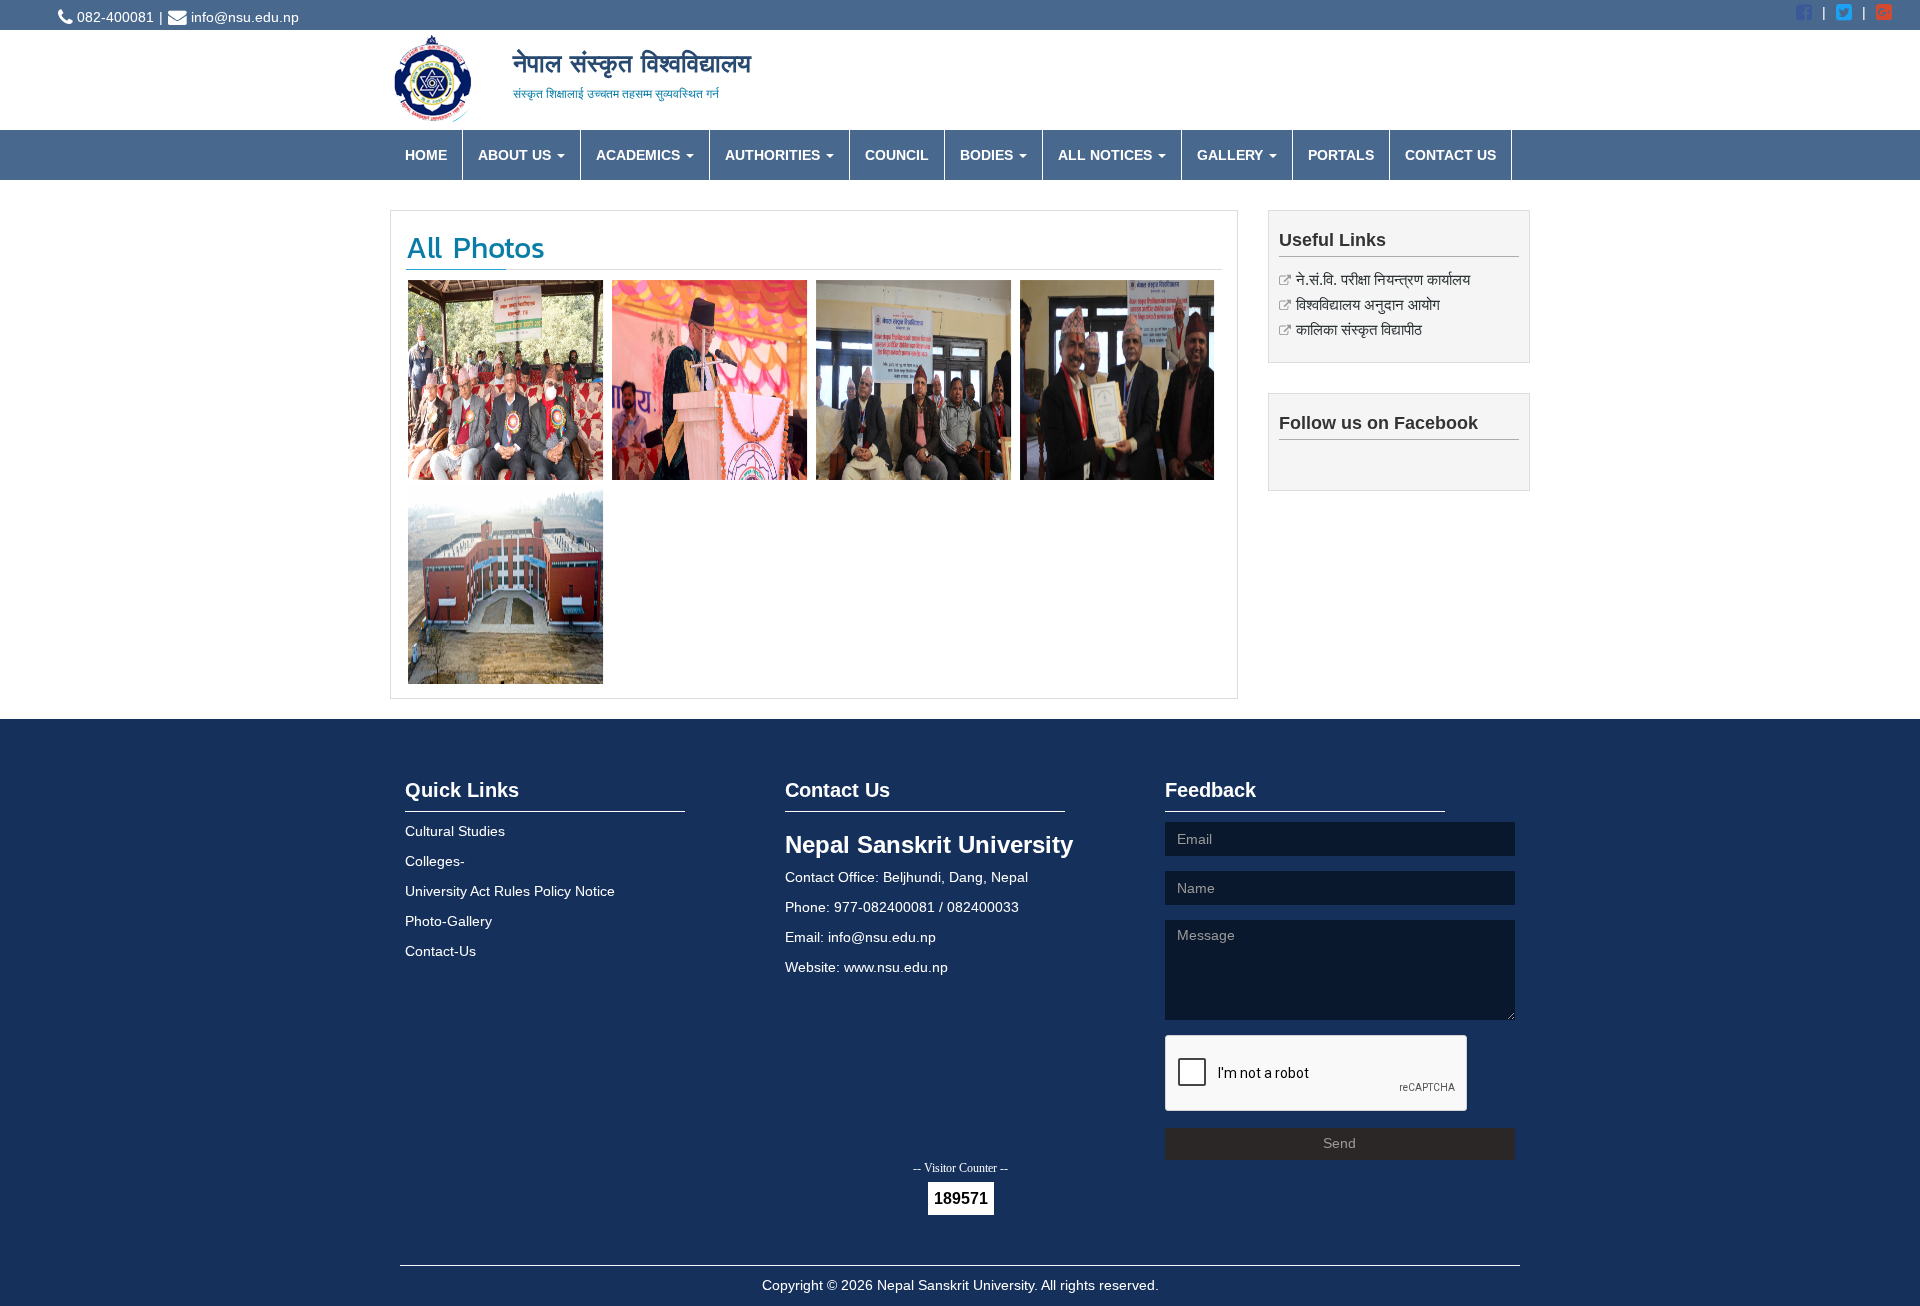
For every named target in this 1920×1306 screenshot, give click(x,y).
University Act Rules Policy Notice (510, 891)
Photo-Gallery (448, 921)
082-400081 (113, 17)
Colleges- (435, 861)
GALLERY (1232, 155)
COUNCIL (897, 155)
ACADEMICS (640, 155)
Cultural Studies (455, 831)
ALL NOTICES (1107, 155)
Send (1339, 1143)
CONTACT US (1450, 155)
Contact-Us (440, 951)
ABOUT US (516, 155)
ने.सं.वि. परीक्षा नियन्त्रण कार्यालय (1383, 279)
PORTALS (1341, 155)
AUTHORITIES (774, 155)
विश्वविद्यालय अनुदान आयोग (1368, 304)
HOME (426, 155)
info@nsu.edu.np (243, 17)
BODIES (988, 155)
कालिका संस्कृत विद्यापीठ (1359, 329)
